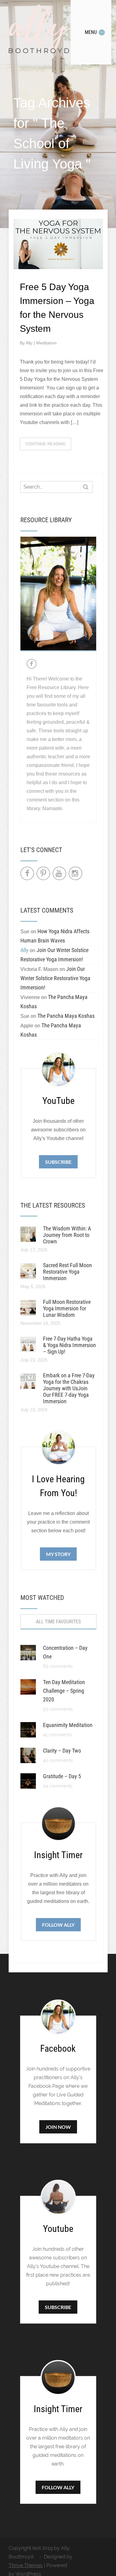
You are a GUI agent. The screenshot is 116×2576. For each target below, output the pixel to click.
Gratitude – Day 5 (62, 1776)
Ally (30, 343)
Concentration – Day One (65, 1652)
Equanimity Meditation (68, 1725)
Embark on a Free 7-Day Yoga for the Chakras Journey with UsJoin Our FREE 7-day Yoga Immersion (69, 1388)
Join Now (58, 2127)
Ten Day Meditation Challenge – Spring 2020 (64, 1691)
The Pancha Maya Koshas (66, 1016)
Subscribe (58, 1162)
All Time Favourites (58, 1622)
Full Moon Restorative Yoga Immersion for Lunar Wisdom (67, 1308)
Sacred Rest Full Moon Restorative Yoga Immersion (67, 1272)
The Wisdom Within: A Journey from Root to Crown (67, 1235)
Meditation (46, 343)
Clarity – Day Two (62, 1751)
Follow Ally (58, 1925)
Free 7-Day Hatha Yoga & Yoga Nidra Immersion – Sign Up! (69, 1345)
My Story (58, 1554)
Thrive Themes (26, 2565)
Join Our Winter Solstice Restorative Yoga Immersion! (55, 978)
